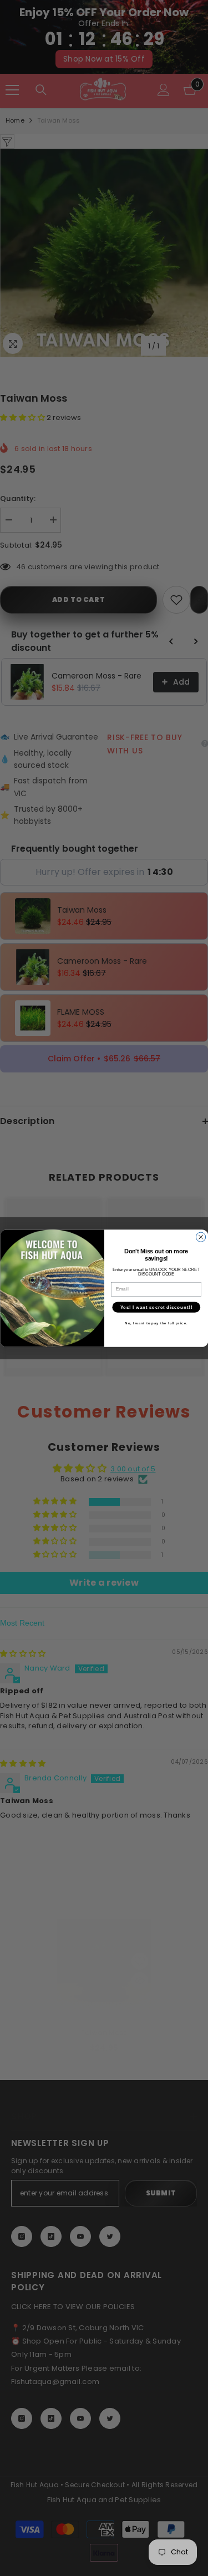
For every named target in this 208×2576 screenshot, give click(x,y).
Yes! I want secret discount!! (156, 1307)
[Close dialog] (201, 1237)
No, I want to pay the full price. (156, 1323)
